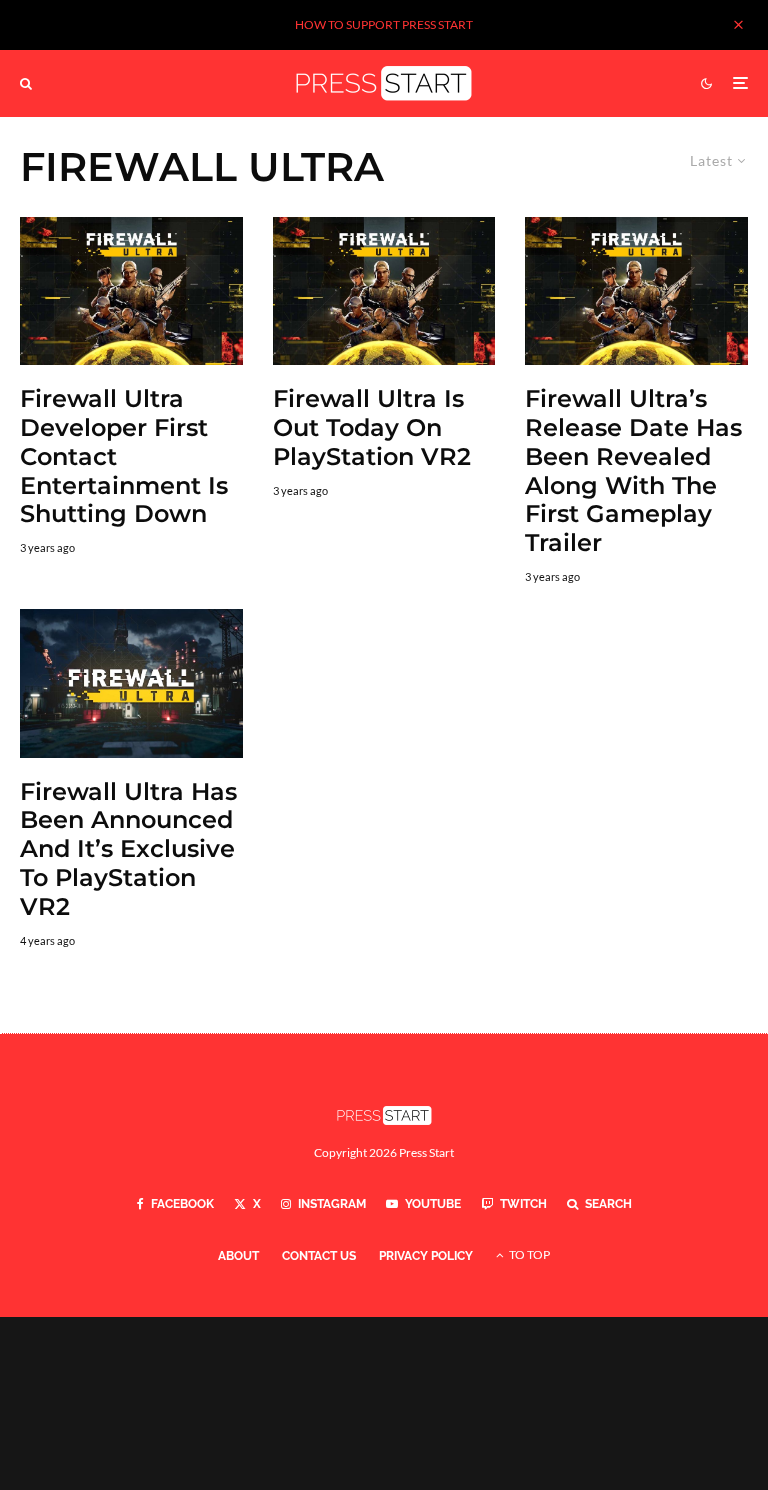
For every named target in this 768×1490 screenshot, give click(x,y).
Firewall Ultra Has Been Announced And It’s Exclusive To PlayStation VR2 (128, 849)
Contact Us (319, 1256)
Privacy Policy (426, 1256)
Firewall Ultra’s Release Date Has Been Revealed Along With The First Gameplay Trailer (633, 471)
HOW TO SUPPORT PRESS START (384, 24)
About (238, 1256)
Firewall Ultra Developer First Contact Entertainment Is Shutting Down (124, 456)
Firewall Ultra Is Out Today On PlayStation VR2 (372, 428)
